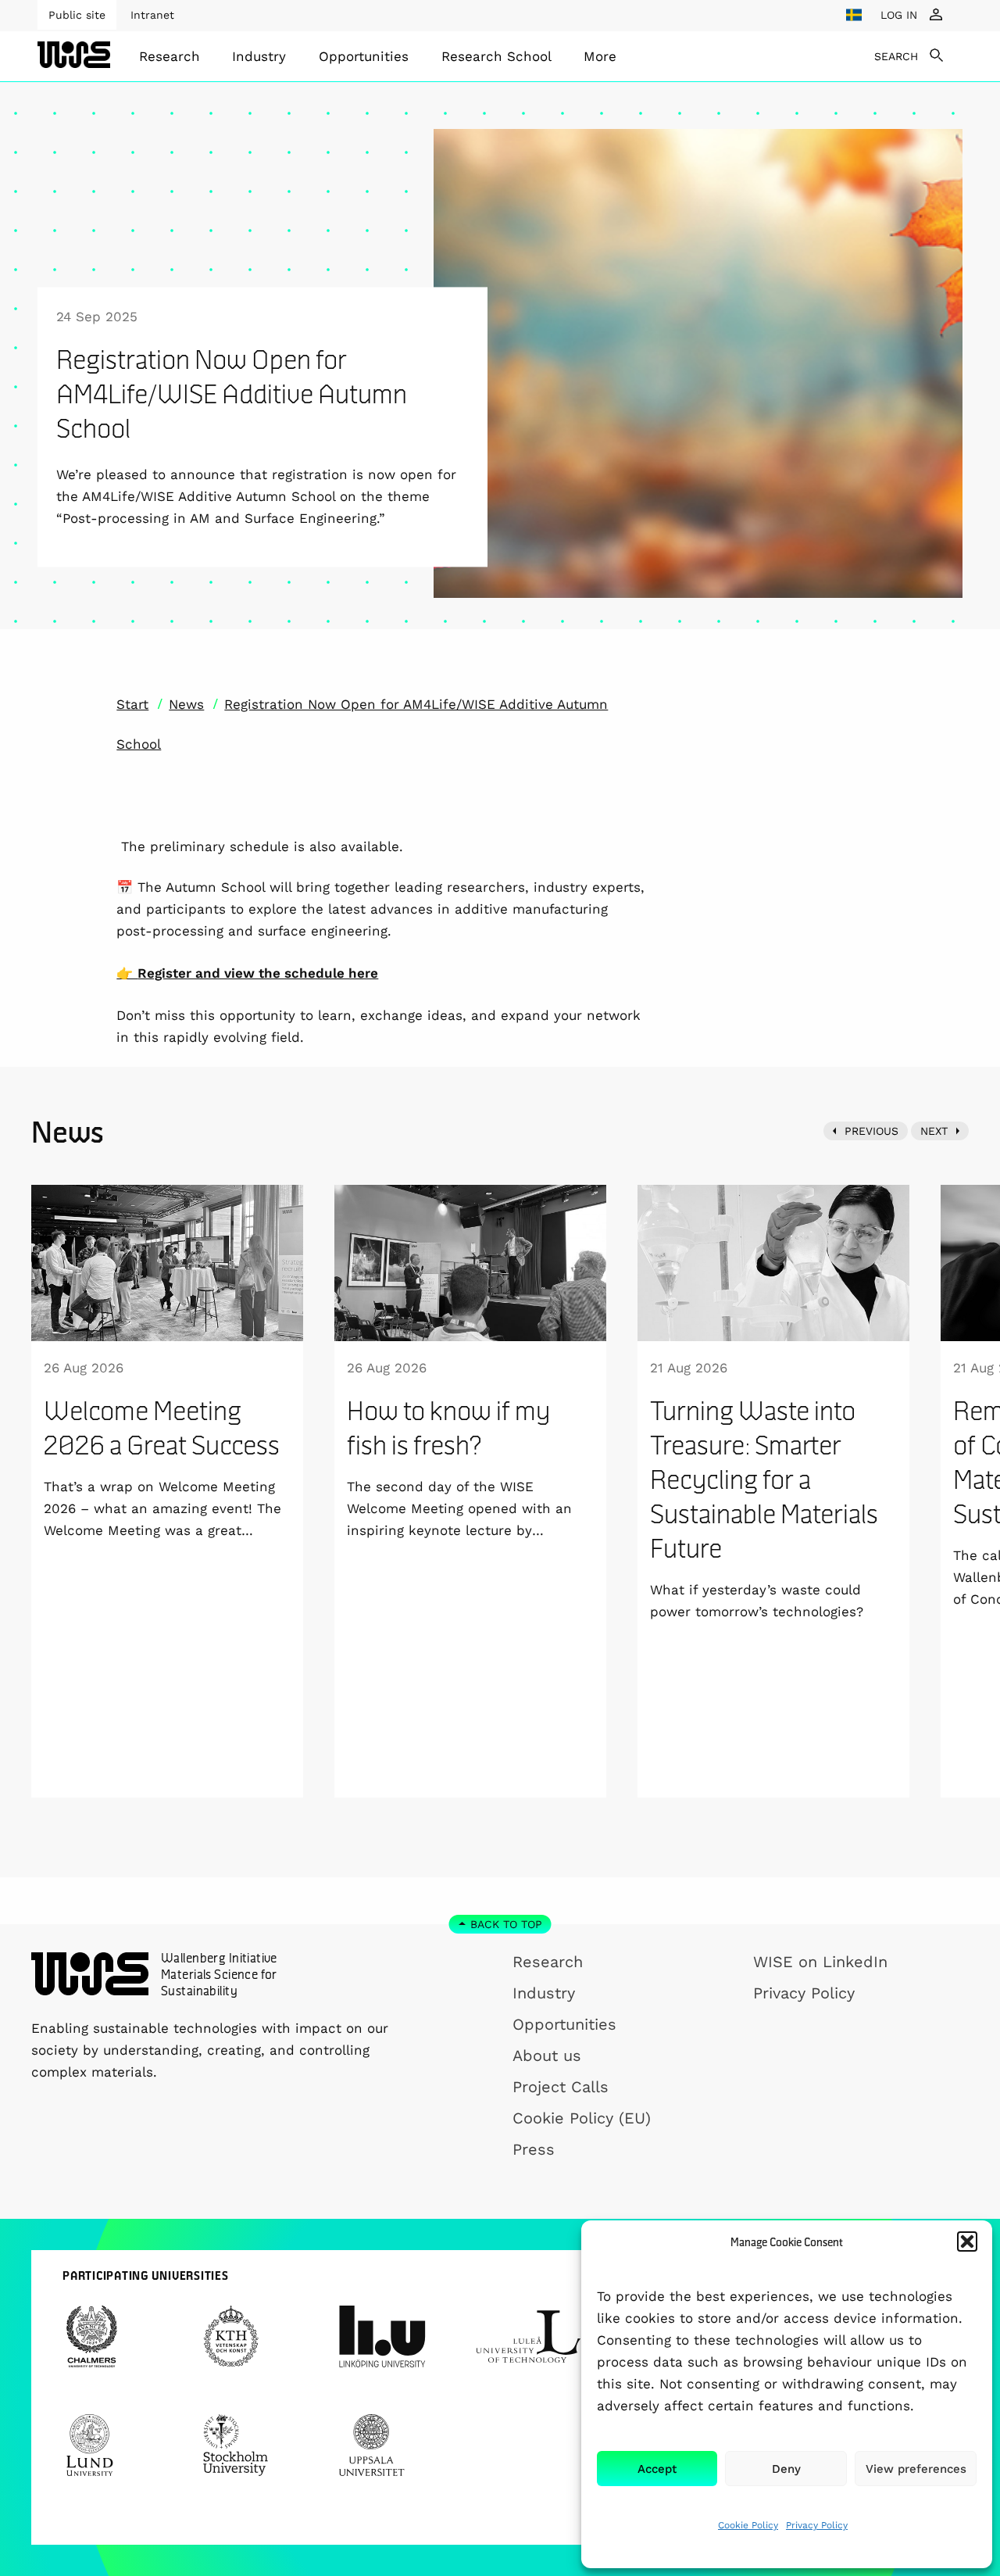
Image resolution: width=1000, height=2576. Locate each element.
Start (132, 704)
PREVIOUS (871, 1131)
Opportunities (364, 56)
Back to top (506, 1924)
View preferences (916, 2469)
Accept (657, 2469)
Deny (786, 2469)
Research (170, 56)
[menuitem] (170, 56)
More (600, 56)
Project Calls (561, 2087)
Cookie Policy (748, 2525)
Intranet (152, 15)
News (186, 704)
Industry (259, 56)
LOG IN (899, 15)
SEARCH (896, 56)
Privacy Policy (817, 2525)
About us (547, 2055)
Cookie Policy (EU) (582, 2118)
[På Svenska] (854, 15)
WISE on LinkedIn (820, 1962)
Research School (496, 56)
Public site (77, 15)
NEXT (934, 1131)
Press (534, 2149)
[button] (967, 2241)
